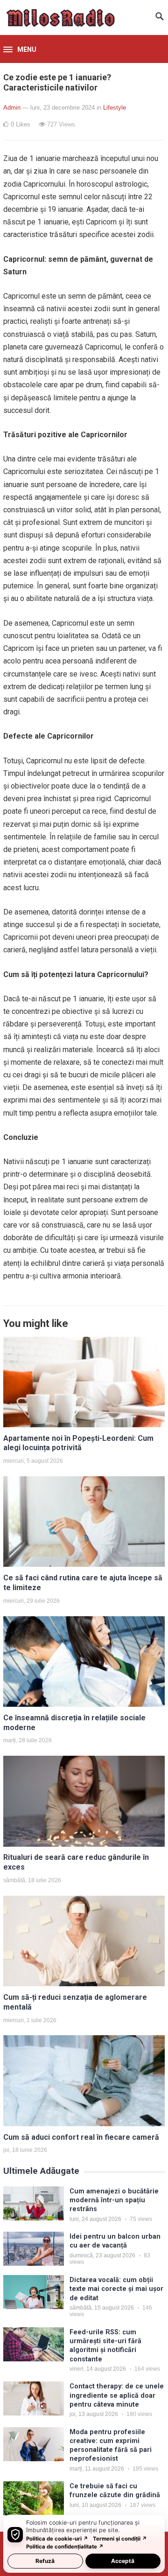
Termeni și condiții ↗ (120, 2539)
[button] (20, 50)
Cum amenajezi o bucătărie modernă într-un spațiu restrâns (114, 2200)
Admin (12, 108)
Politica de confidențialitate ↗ (65, 2547)
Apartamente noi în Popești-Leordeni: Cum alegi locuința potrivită (78, 1443)
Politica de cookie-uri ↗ (57, 2539)
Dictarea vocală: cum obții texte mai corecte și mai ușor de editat (116, 2289)
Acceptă (123, 2561)
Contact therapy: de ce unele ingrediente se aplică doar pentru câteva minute (117, 2395)
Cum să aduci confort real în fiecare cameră (81, 2137)
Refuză (45, 2561)
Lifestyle (115, 108)
